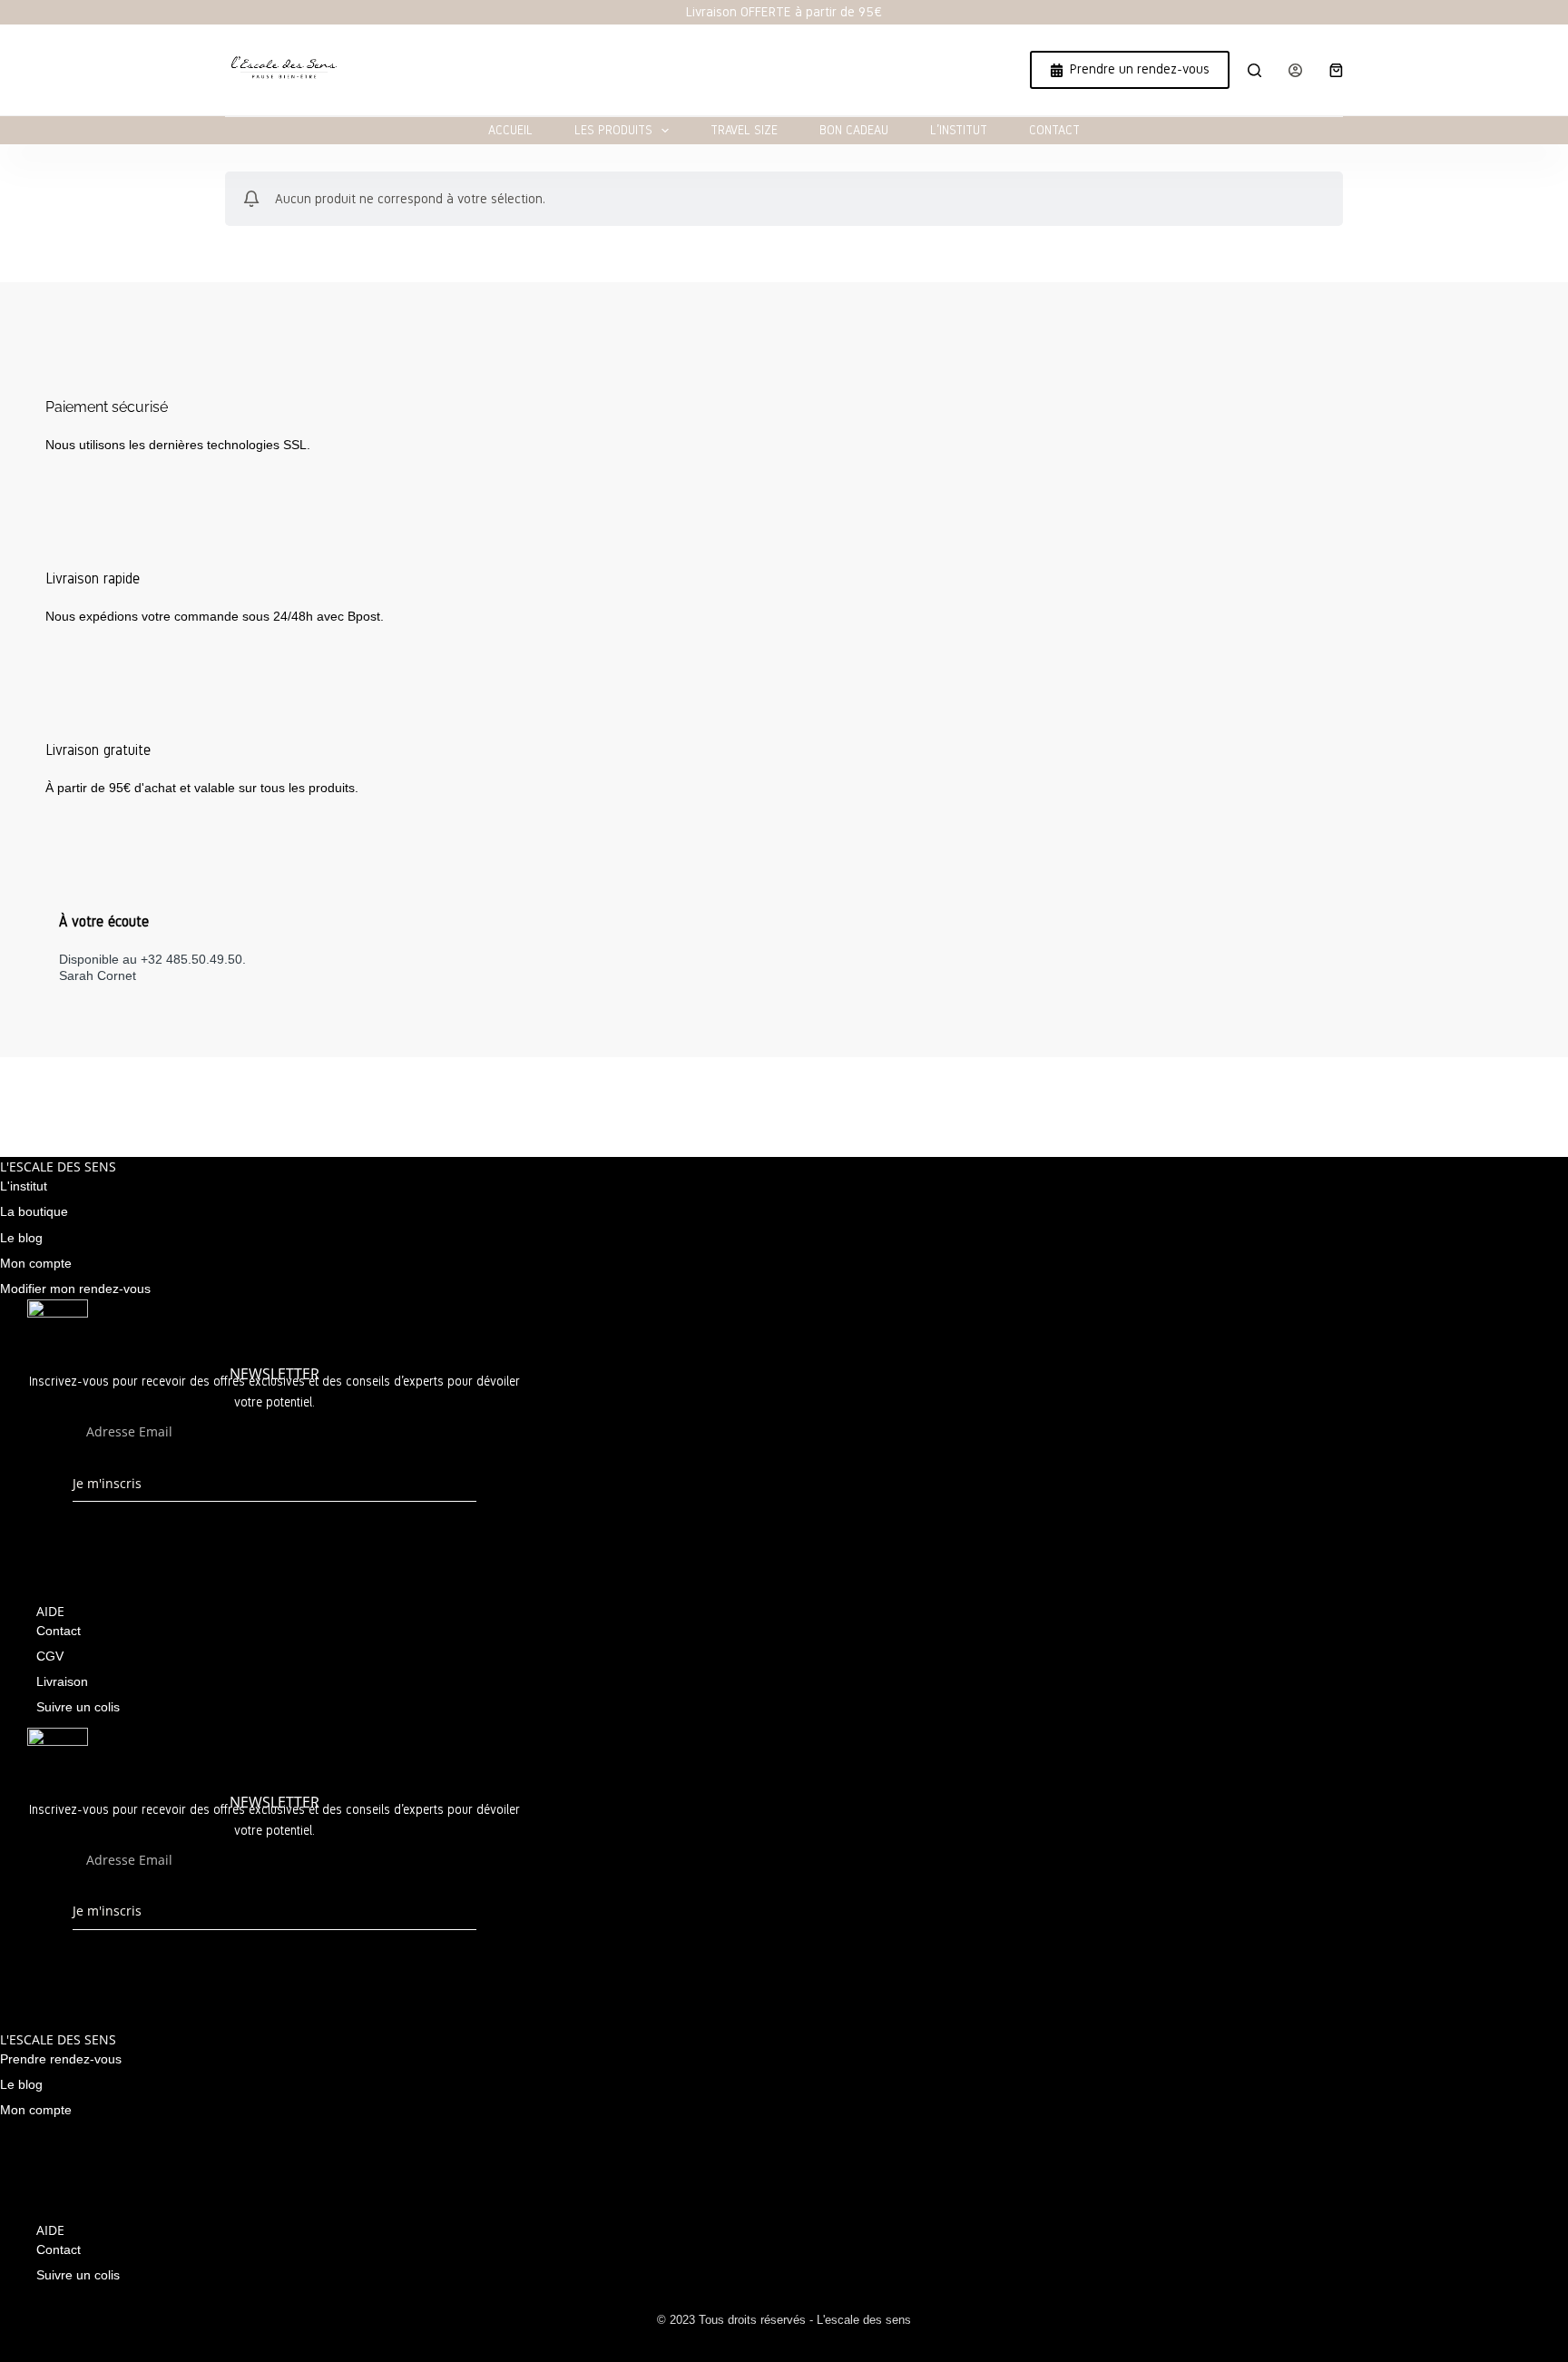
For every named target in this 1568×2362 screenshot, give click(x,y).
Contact (1054, 130)
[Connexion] (1295, 70)
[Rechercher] (1254, 70)
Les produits (613, 130)
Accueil (510, 130)
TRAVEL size (744, 130)
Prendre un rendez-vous (1140, 69)
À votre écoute (104, 921)
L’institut (959, 130)
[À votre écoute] (73, 881)
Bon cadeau (854, 130)
